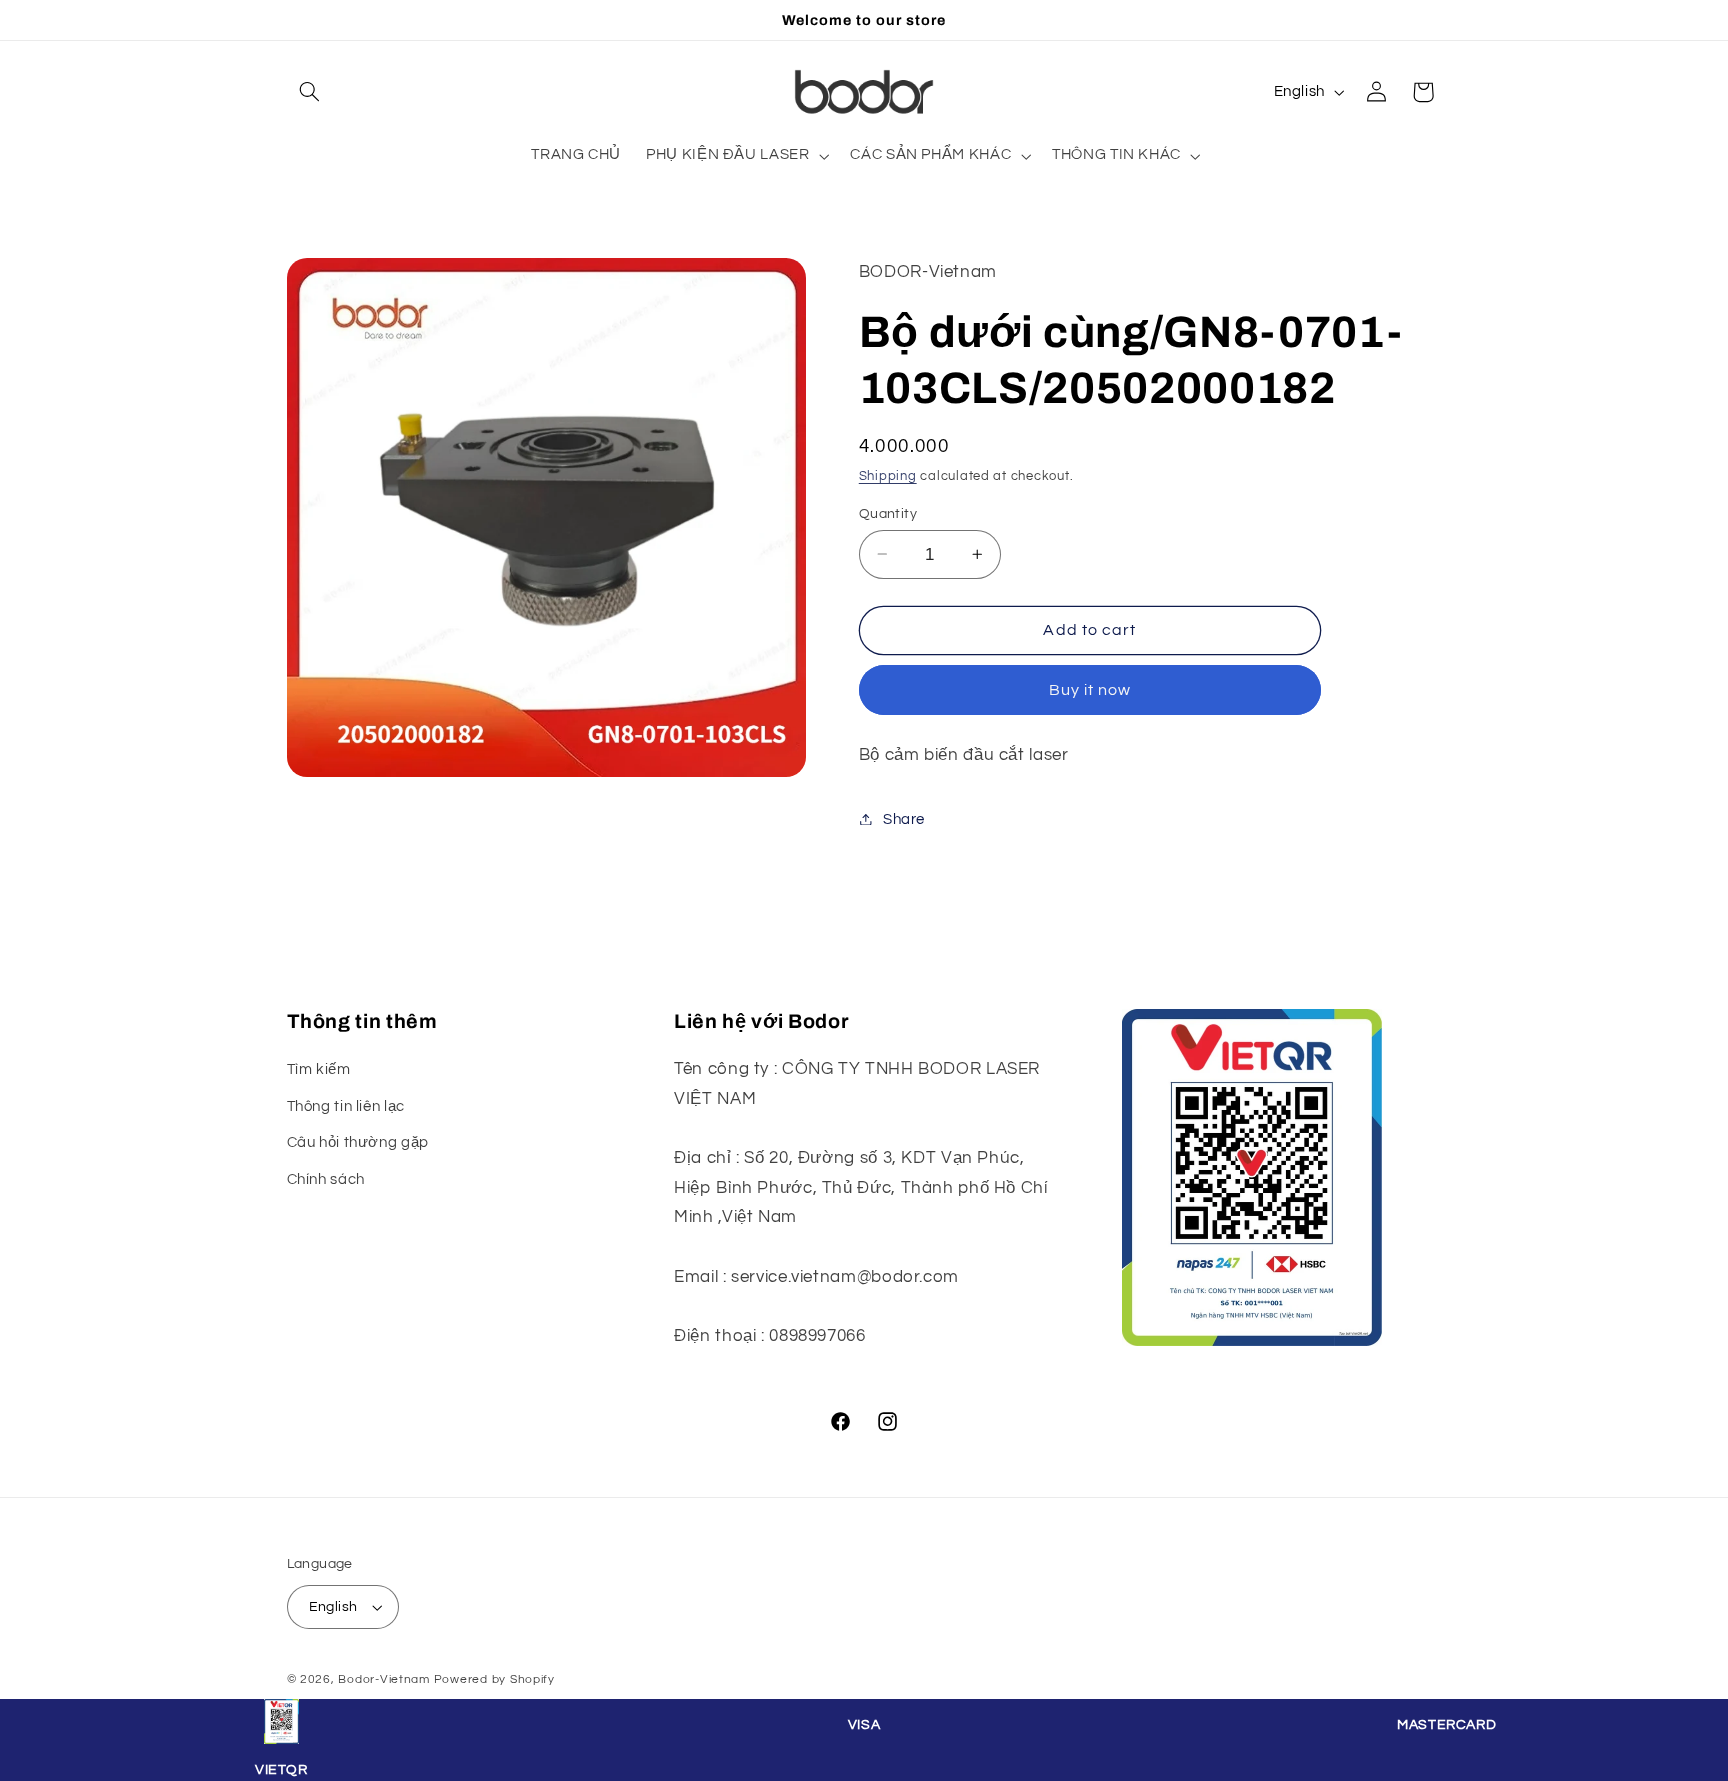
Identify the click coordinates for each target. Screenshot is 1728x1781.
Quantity (888, 513)
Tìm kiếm (319, 1070)
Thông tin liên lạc (346, 1106)
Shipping (888, 475)
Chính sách (326, 1179)
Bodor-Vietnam (384, 1679)
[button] (310, 92)
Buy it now (1090, 689)
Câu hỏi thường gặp (358, 1142)
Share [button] (904, 818)
